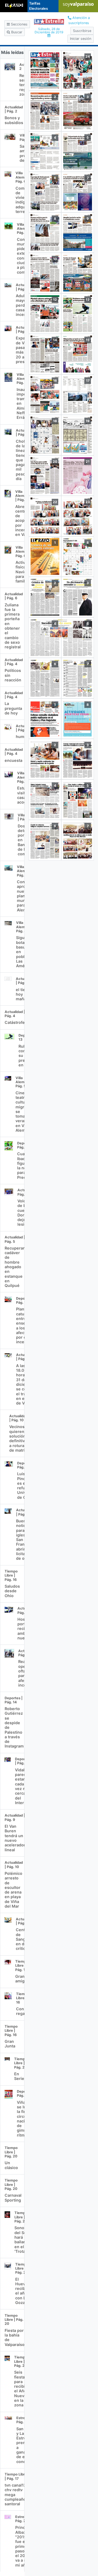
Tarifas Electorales (39, 6)
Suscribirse (82, 31)
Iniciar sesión (81, 39)
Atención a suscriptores (79, 20)
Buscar (16, 32)
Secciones (19, 24)
